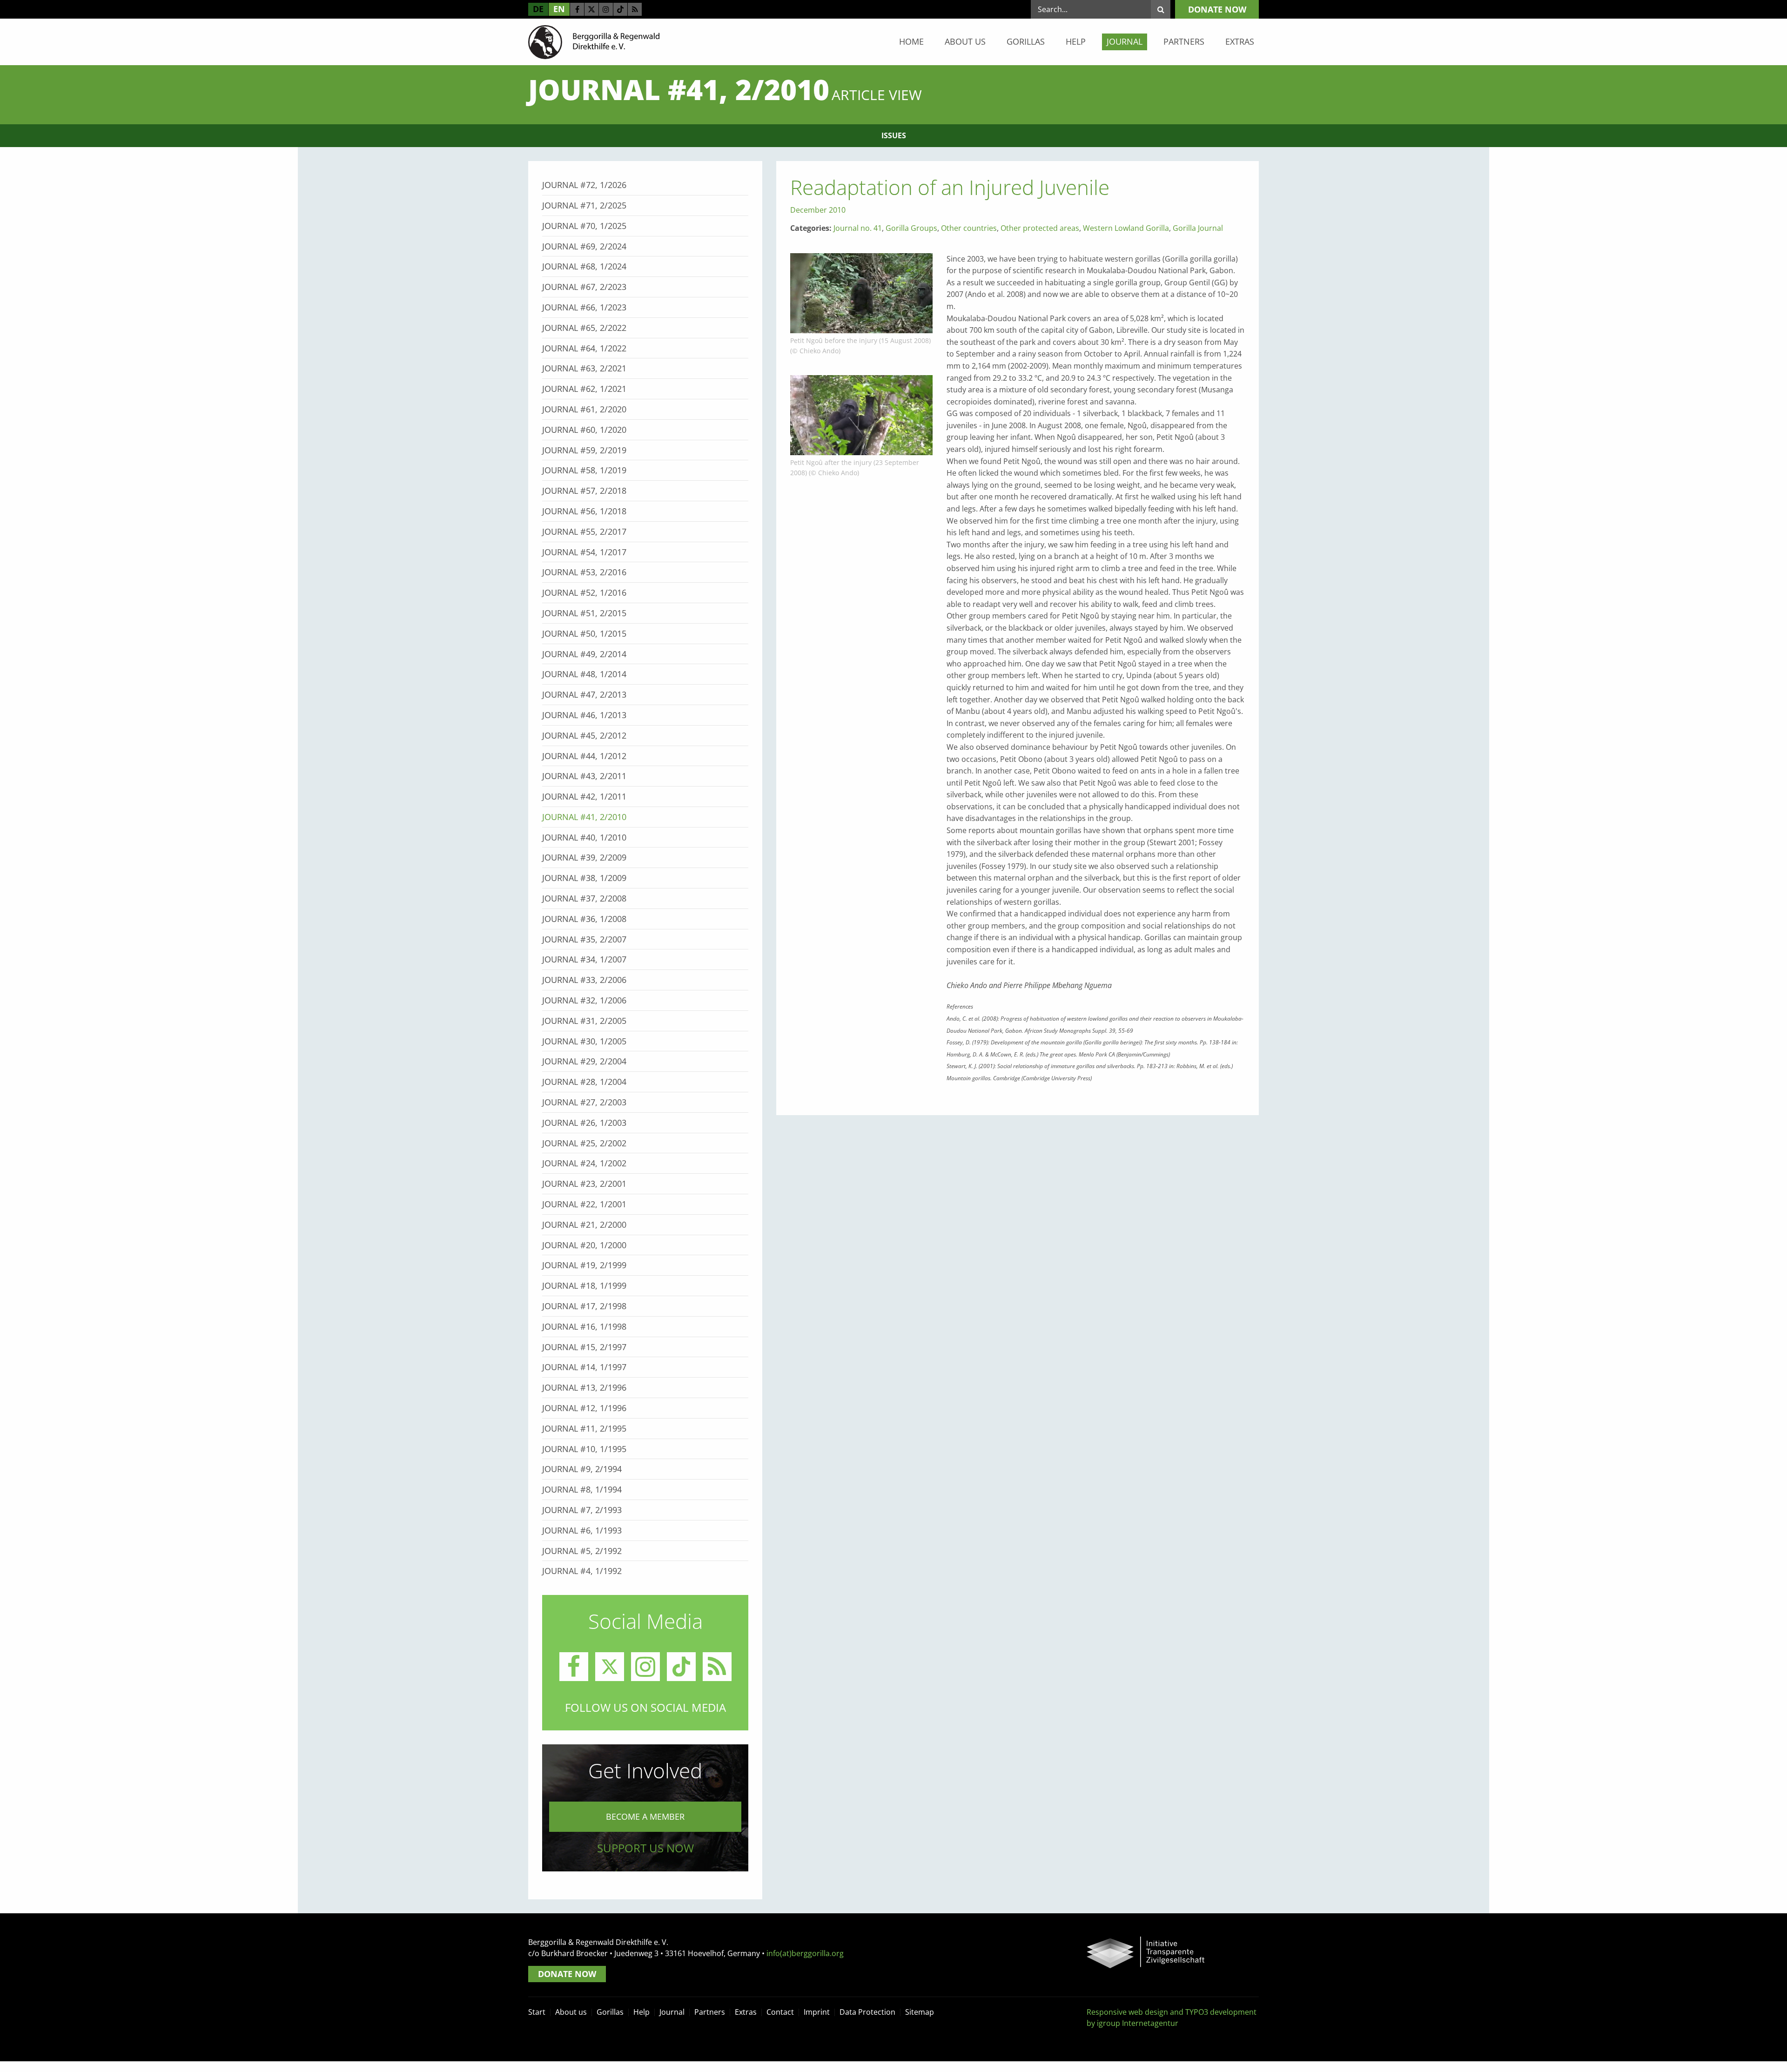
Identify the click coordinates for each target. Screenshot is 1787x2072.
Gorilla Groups (911, 228)
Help (1076, 41)
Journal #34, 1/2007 (584, 959)
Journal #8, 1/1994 (582, 1489)
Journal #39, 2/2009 (584, 857)
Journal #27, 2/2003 (584, 1102)
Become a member (645, 1816)
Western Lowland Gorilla (1126, 228)
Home (911, 41)
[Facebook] (577, 9)
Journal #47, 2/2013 (584, 694)
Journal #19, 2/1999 (584, 1265)
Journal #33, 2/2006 (584, 980)
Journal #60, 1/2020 (584, 430)
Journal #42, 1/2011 (584, 796)
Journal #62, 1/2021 (584, 389)
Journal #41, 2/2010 (584, 817)
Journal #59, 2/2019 (584, 450)
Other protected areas (1040, 228)
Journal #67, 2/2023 (584, 287)
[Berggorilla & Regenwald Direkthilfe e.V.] (594, 41)
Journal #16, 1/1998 (584, 1326)
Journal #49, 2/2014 (584, 654)
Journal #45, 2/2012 (584, 735)
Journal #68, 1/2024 (584, 266)
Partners (1184, 41)
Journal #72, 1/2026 (584, 185)
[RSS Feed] (635, 9)
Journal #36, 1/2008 (584, 919)
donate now (1217, 9)
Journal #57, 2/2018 (584, 491)
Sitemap (920, 2012)
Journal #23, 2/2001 (584, 1184)
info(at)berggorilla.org (805, 1953)
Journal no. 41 (858, 228)
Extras (1240, 41)
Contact (780, 2012)
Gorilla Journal (1198, 228)
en (559, 9)
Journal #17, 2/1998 (584, 1306)
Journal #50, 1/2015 (584, 633)
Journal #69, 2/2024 (584, 246)
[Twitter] (591, 9)
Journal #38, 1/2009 (584, 878)
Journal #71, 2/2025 (584, 205)
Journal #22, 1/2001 (584, 1204)
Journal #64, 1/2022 (584, 348)
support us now (645, 1848)
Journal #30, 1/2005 (584, 1041)
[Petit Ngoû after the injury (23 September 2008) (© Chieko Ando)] (861, 414)
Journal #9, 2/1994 (582, 1469)
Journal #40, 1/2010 (584, 837)
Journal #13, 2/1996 (584, 1387)
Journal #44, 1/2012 (584, 756)
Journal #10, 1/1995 (584, 1449)
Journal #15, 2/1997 (584, 1347)
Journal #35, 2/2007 (584, 939)
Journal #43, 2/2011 (584, 776)
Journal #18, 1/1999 (584, 1285)
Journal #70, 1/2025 (584, 226)
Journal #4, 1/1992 (582, 1571)
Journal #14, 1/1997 (584, 1367)
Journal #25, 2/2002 (584, 1143)
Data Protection (867, 2012)
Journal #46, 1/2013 (584, 715)
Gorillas (1026, 41)
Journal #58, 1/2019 (584, 470)
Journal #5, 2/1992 (582, 1551)
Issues (894, 135)
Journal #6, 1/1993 (582, 1530)
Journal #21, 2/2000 (584, 1224)
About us (965, 41)
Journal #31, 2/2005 (584, 1021)
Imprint (817, 2012)
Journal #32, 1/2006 (584, 1000)
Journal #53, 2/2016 (584, 572)
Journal (1125, 41)
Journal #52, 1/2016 (584, 592)
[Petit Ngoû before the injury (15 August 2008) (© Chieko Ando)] (861, 292)
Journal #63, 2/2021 (584, 368)
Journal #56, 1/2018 (584, 511)
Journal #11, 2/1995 (584, 1428)
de (538, 9)
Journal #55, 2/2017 (584, 531)
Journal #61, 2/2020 (584, 409)
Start (537, 2012)
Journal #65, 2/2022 (584, 328)
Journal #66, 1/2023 (584, 307)
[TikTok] (620, 9)
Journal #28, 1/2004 (584, 1082)
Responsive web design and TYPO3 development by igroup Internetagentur (1172, 2018)
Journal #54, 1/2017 (584, 552)
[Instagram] (606, 9)
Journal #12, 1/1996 (584, 1408)
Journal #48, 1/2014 (584, 674)
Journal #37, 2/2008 (584, 898)
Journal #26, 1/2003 (584, 1123)
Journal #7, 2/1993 (582, 1510)
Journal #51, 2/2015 (584, 613)
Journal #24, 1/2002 (584, 1163)
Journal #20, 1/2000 (584, 1245)
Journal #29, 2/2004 (584, 1061)
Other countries (969, 228)
